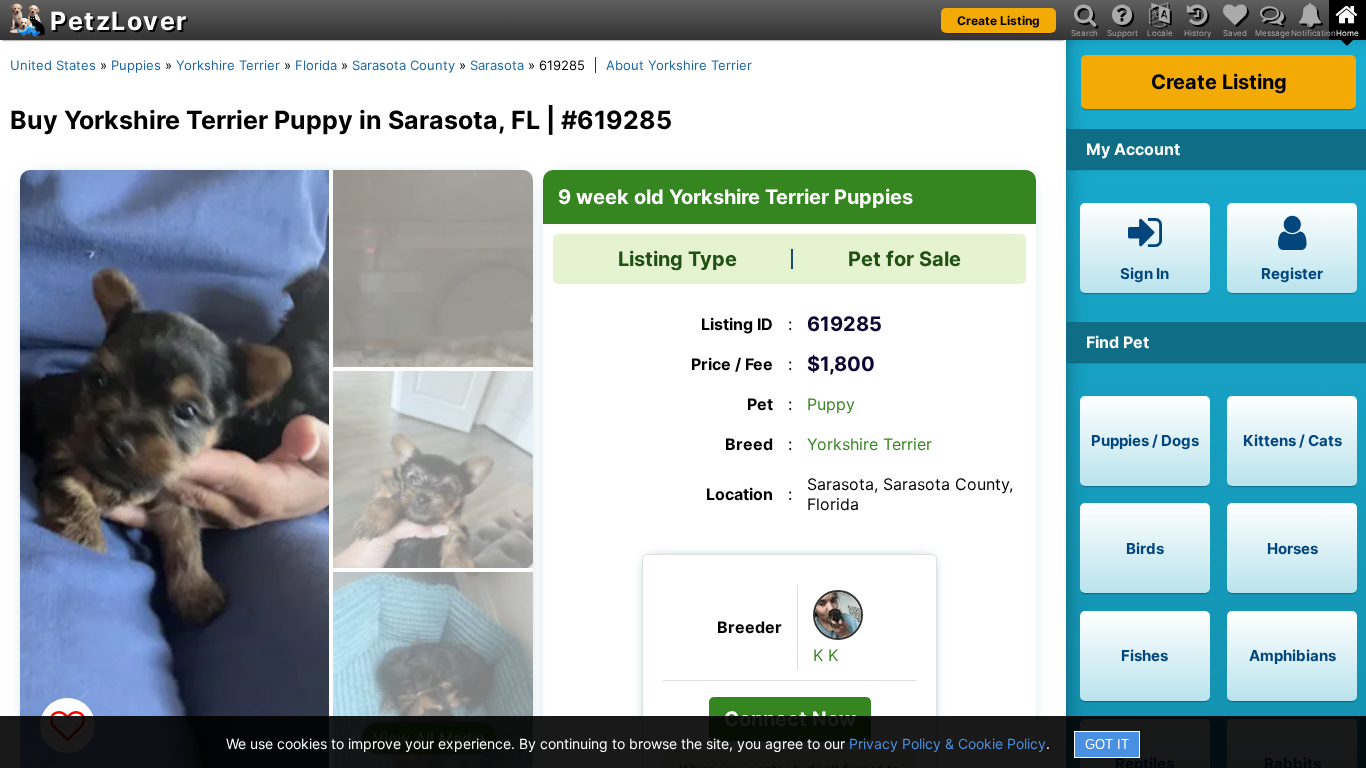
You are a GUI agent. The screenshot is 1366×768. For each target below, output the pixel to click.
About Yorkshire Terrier (679, 65)
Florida (316, 65)
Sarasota (497, 65)
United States (53, 65)
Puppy (831, 404)
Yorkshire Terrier (228, 65)
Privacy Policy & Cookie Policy (947, 743)
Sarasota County (403, 65)
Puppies (136, 65)
